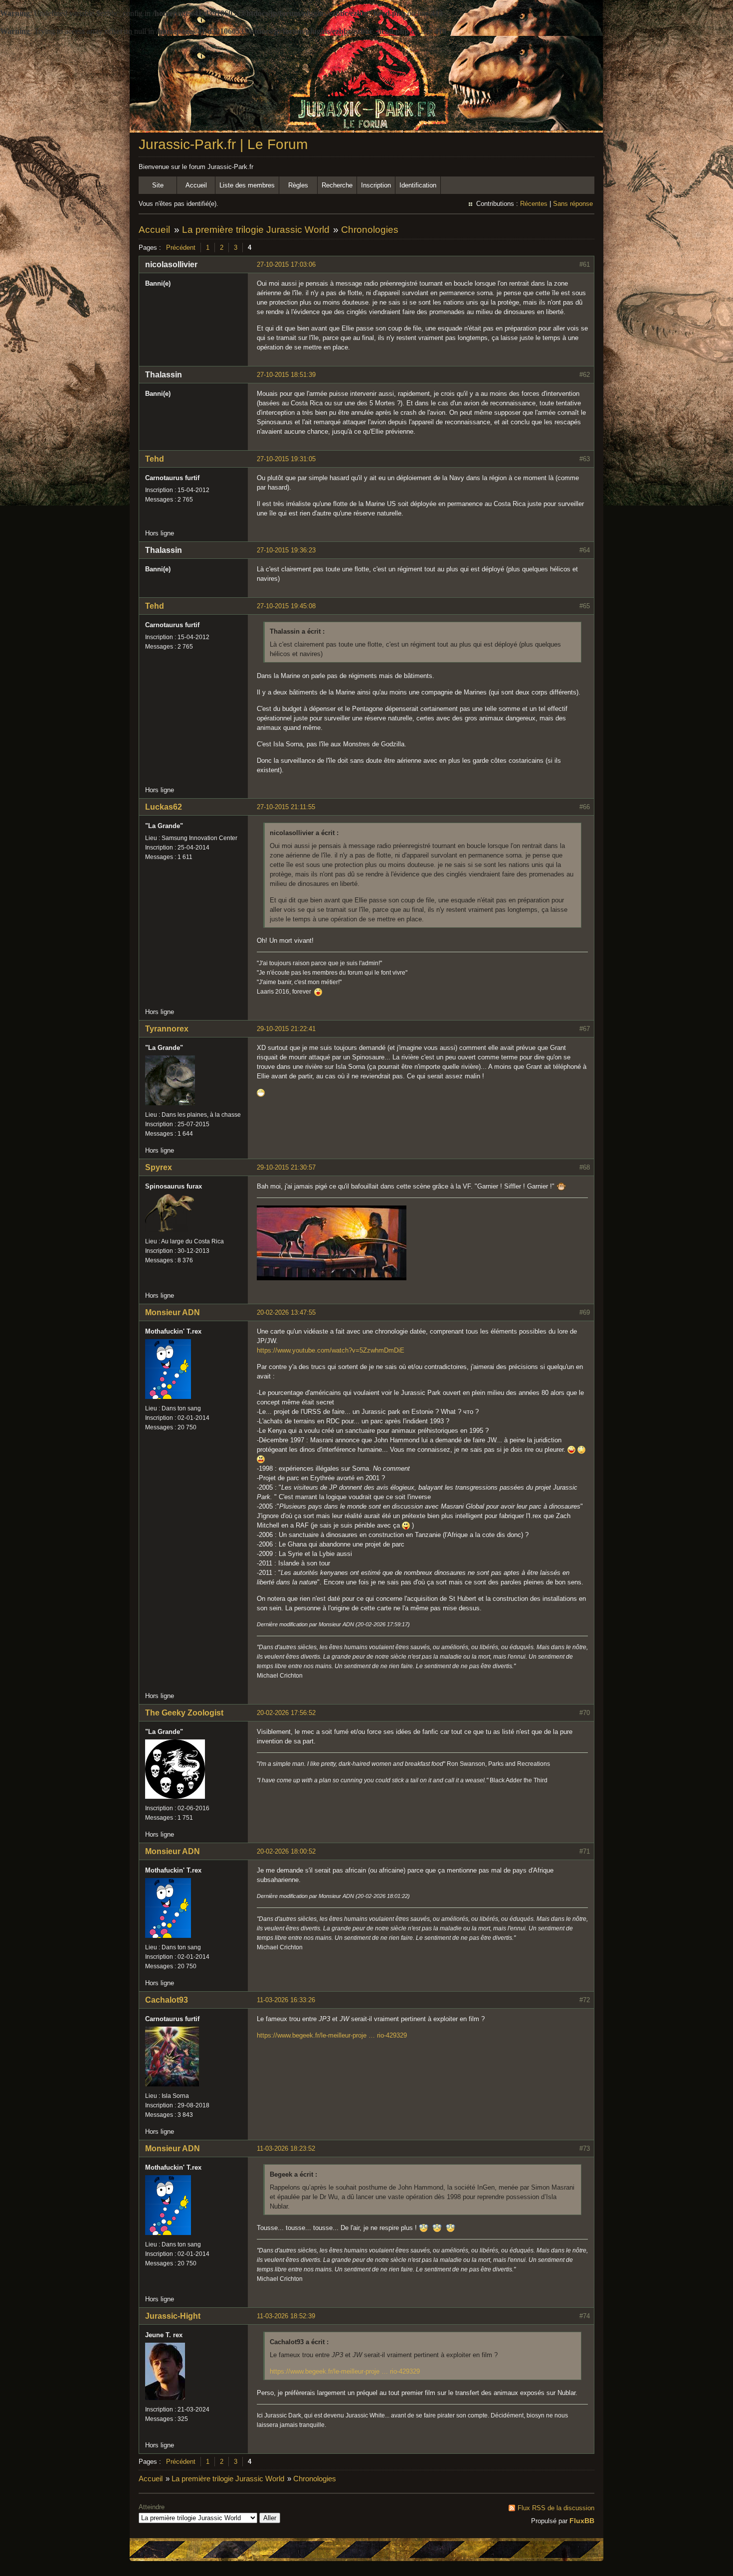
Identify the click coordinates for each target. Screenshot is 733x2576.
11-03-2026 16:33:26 (286, 2000)
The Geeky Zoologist (184, 1713)
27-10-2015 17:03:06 (286, 264)
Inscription (376, 185)
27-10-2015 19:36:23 (286, 550)
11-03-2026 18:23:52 (286, 2148)
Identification (418, 185)
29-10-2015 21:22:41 (286, 1029)
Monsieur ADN (173, 1312)
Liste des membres (247, 185)
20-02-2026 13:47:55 (286, 1312)
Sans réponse (573, 204)
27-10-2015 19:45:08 (286, 606)
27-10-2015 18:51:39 (286, 375)
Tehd (155, 459)
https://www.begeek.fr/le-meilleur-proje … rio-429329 (332, 2035)
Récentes (534, 204)
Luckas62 (164, 807)
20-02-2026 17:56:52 (286, 1713)
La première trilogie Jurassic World (256, 230)
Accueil (196, 185)
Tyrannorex (167, 1029)
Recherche (337, 185)
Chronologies (370, 230)
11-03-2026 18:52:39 (286, 2316)
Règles (298, 185)
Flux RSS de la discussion (556, 2508)
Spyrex (159, 1167)
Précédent (181, 248)
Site (158, 185)
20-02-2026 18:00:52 (286, 1851)
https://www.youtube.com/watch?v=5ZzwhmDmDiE (331, 1350)
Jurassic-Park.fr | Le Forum (223, 144)
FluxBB (582, 2521)
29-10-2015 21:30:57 (286, 1167)
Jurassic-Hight (173, 2316)
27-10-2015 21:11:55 (286, 807)
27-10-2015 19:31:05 (286, 459)
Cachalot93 (167, 2000)
